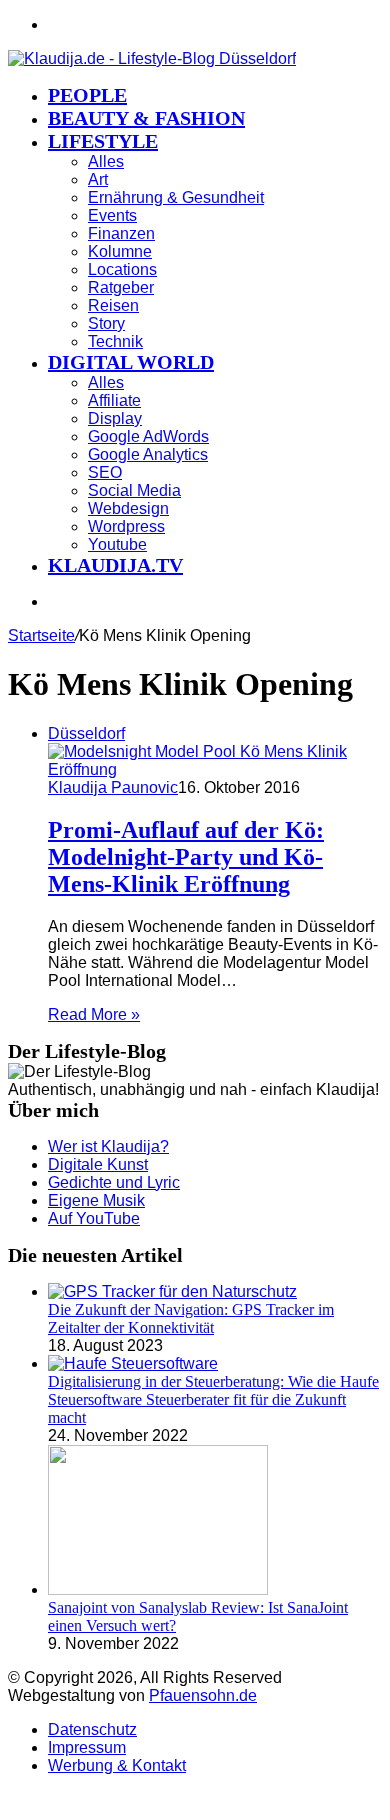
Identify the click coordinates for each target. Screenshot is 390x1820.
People (87, 95)
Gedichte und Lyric (114, 1182)
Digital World (131, 362)
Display (115, 418)
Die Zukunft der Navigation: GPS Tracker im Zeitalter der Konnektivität (191, 1318)
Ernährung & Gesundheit (176, 197)
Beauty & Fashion (146, 118)
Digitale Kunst (98, 1164)
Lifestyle (103, 141)
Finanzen (121, 233)
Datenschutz (92, 1729)
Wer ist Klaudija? (108, 1146)
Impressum (87, 1747)
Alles (106, 161)
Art (98, 179)
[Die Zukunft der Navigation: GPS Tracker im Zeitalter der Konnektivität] (172, 1291)
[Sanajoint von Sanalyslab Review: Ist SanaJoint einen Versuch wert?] (158, 1589)
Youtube (117, 544)
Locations (122, 269)
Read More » (94, 1014)
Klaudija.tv (115, 565)
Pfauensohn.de (203, 1695)
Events (112, 215)
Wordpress (126, 526)
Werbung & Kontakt (117, 1765)
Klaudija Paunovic (113, 787)
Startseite (41, 635)
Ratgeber (121, 287)
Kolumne (120, 251)
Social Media (134, 490)
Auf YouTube (94, 1218)
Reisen (113, 305)
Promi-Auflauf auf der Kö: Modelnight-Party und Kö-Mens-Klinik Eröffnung (186, 857)
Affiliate (114, 400)
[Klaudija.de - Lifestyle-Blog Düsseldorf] (152, 58)
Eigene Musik (96, 1200)
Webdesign (128, 508)
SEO (105, 472)
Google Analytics (148, 454)
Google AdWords (148, 436)
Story (106, 323)
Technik (115, 341)
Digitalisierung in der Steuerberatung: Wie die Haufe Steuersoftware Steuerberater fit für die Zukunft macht (213, 1399)
